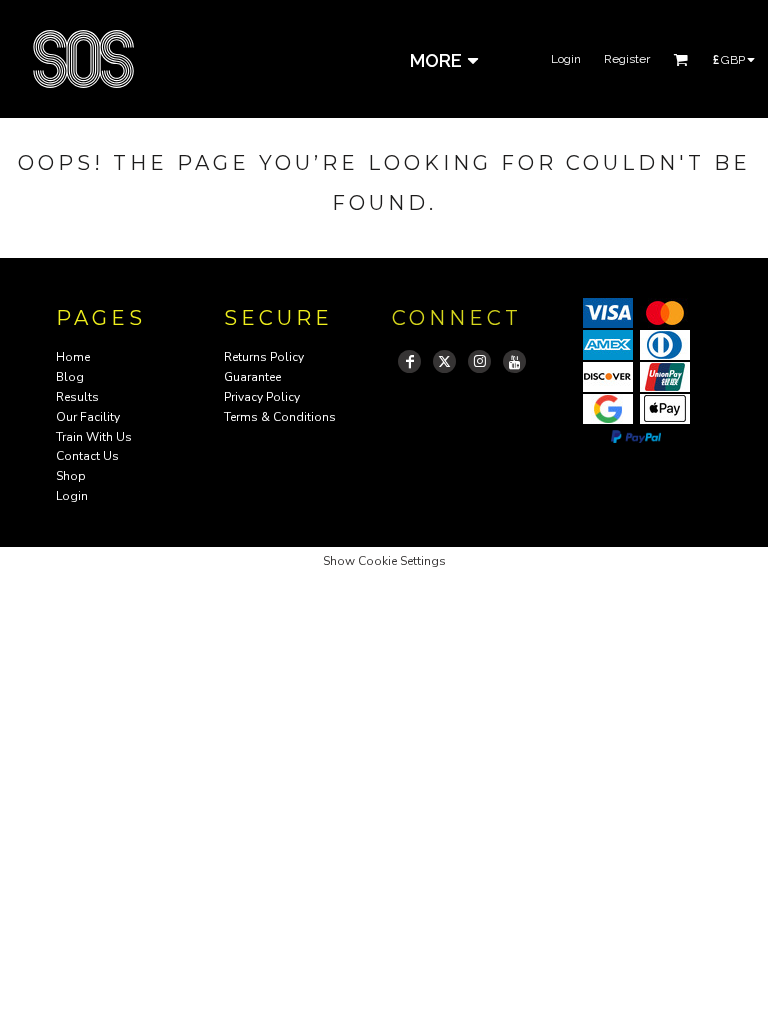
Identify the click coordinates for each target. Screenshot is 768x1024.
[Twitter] (444, 361)
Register (627, 59)
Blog (70, 377)
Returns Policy (264, 357)
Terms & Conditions (280, 417)
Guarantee (252, 377)
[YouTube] (514, 361)
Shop (71, 476)
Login (566, 59)
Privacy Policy (262, 397)
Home (73, 357)
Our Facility (88, 417)
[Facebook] (409, 361)
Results (77, 397)
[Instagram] (479, 361)
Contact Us (87, 456)
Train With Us (94, 437)
